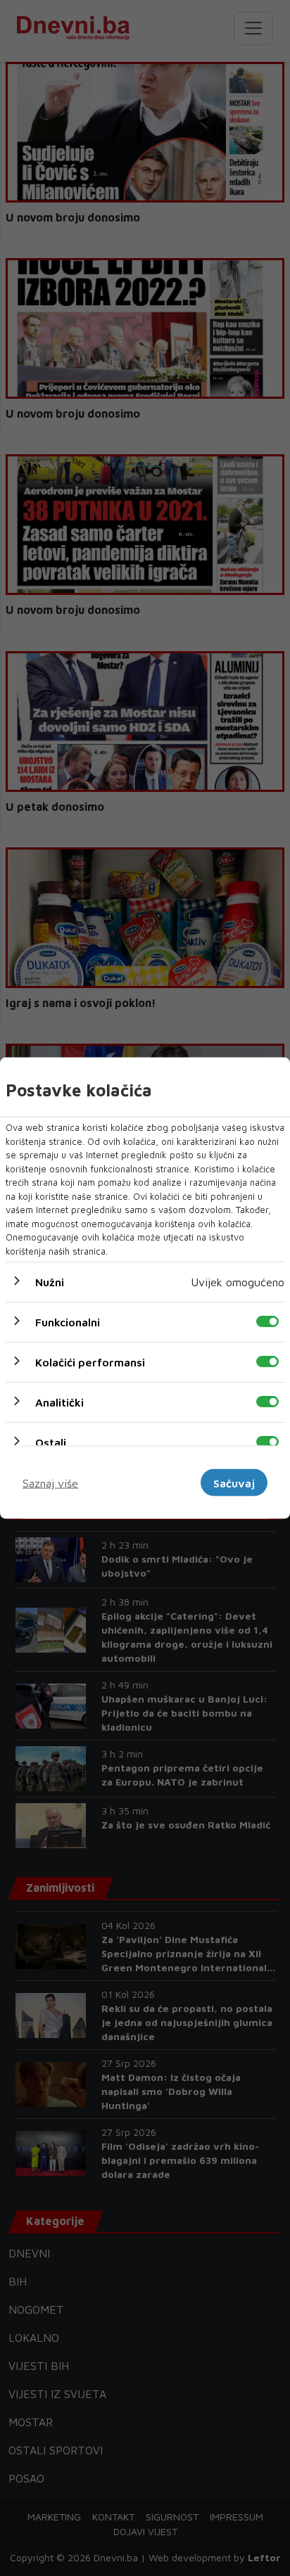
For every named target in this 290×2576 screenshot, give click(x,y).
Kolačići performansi (90, 1362)
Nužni (50, 1282)
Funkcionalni (68, 1322)
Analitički (59, 1402)
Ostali (51, 1442)
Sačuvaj (234, 1482)
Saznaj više (50, 1482)
